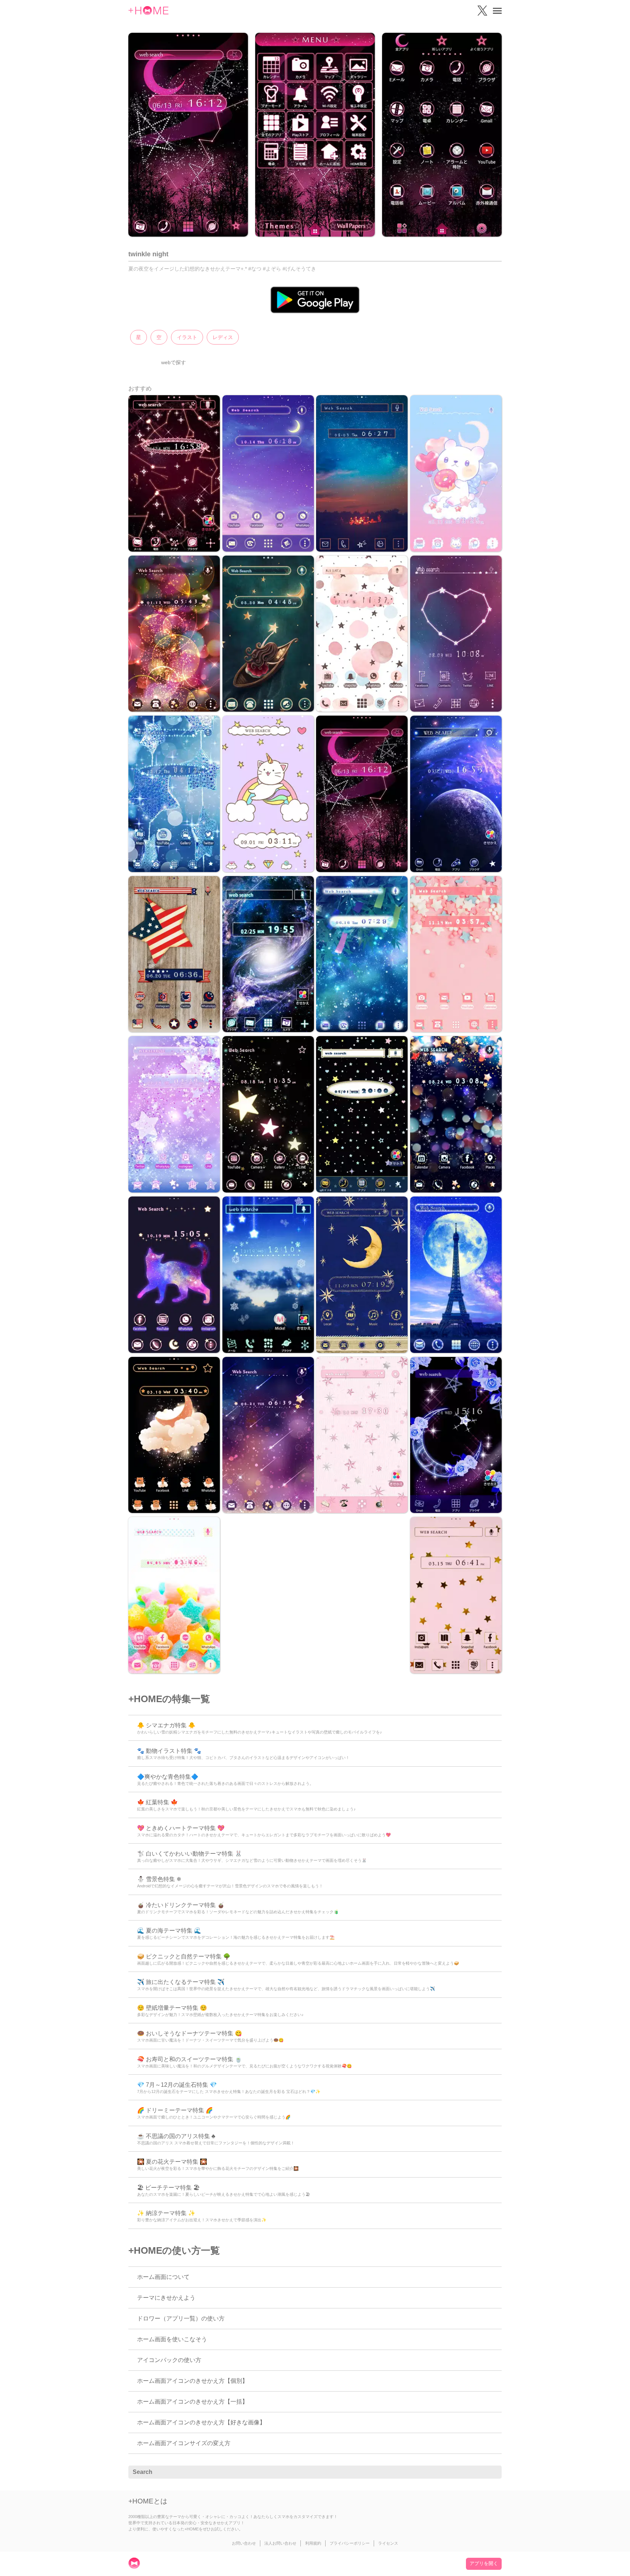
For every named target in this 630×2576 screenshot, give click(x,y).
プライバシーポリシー (350, 2543)
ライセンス (388, 2543)
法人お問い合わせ (280, 2543)
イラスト (187, 337)
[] (492, 2472)
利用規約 (313, 2543)
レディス (223, 337)
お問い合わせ (244, 2543)
